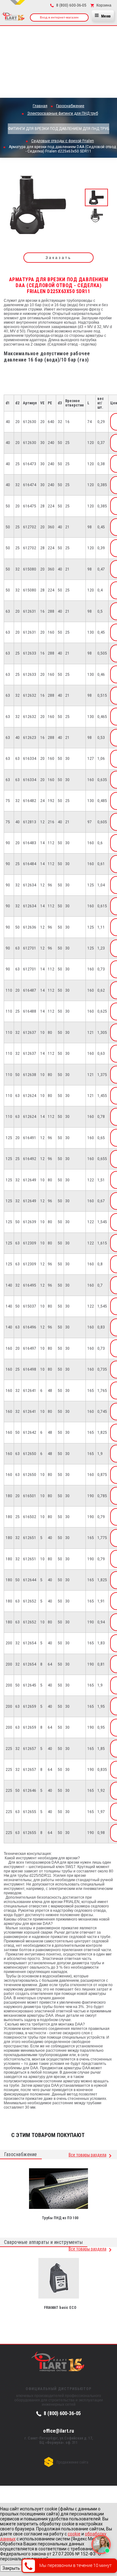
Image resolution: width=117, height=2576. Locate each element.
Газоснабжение (21, 2154)
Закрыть (11, 2568)
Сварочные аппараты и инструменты (43, 2242)
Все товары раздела (88, 2155)
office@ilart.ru (58, 2431)
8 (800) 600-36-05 (62, 2413)
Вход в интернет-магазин (59, 17)
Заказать (58, 258)
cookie (74, 2534)
